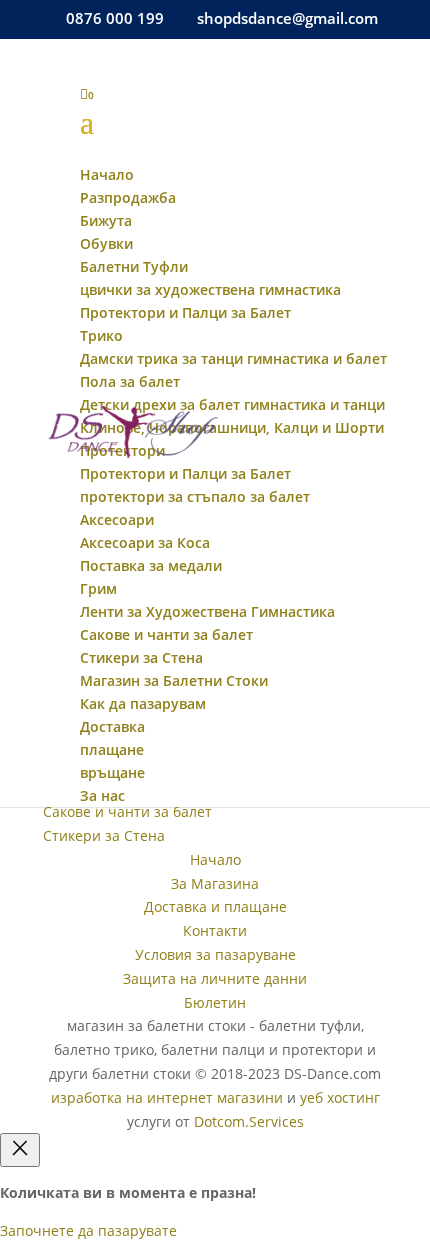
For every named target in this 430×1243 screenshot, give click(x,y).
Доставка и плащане (215, 906)
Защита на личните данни (215, 978)
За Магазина (215, 883)
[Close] (20, 1150)
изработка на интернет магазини (167, 1097)
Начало (215, 859)
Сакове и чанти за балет (127, 811)
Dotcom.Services (249, 1121)
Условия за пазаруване (215, 954)
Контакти (215, 930)
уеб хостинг (340, 1097)
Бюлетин (215, 1002)
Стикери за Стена (104, 835)
